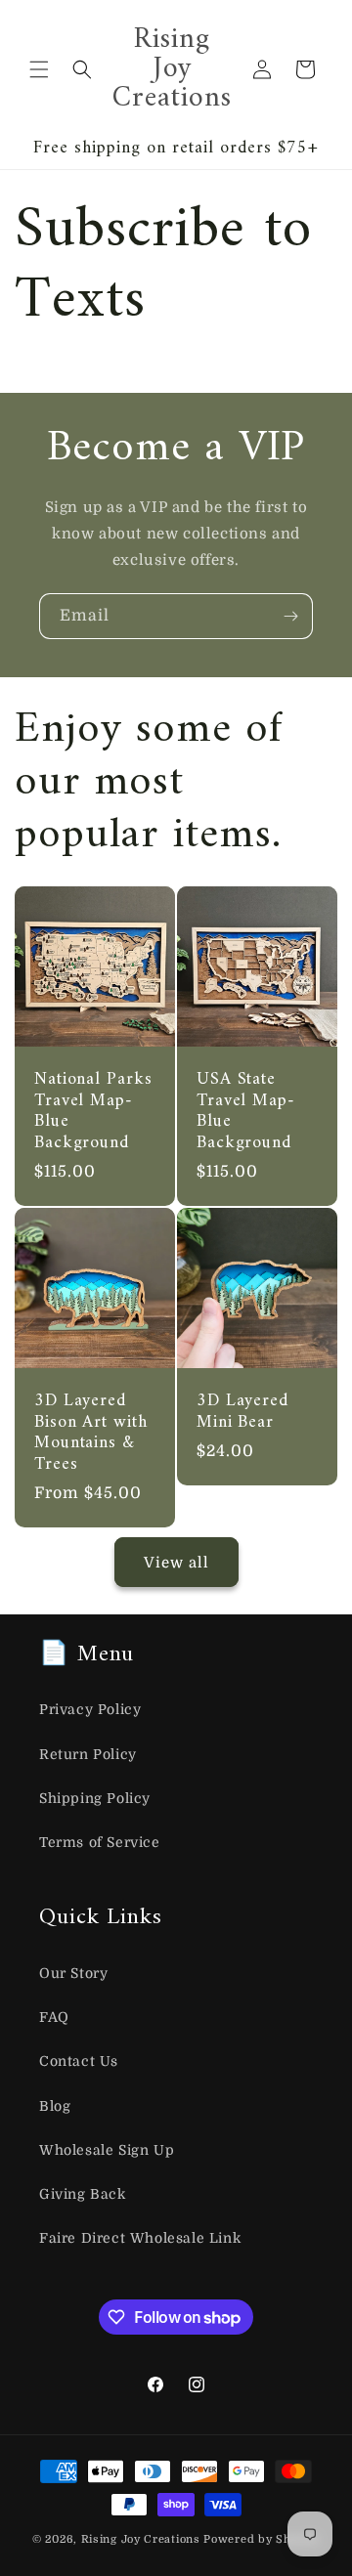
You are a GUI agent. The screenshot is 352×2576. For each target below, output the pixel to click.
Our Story (73, 1973)
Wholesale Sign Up (107, 2150)
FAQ (54, 2017)
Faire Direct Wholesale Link (140, 2238)
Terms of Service (100, 1842)
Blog (55, 2106)
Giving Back (83, 2194)
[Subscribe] (290, 616)
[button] (39, 69)
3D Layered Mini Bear (242, 1412)
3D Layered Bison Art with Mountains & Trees (91, 1433)
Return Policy (88, 1754)
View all (176, 1563)
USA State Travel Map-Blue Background (246, 1111)
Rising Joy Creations (141, 2539)
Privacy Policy (90, 1709)
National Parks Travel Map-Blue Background (93, 1111)
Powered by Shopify (262, 2539)
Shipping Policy (95, 1798)
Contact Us (79, 2061)
